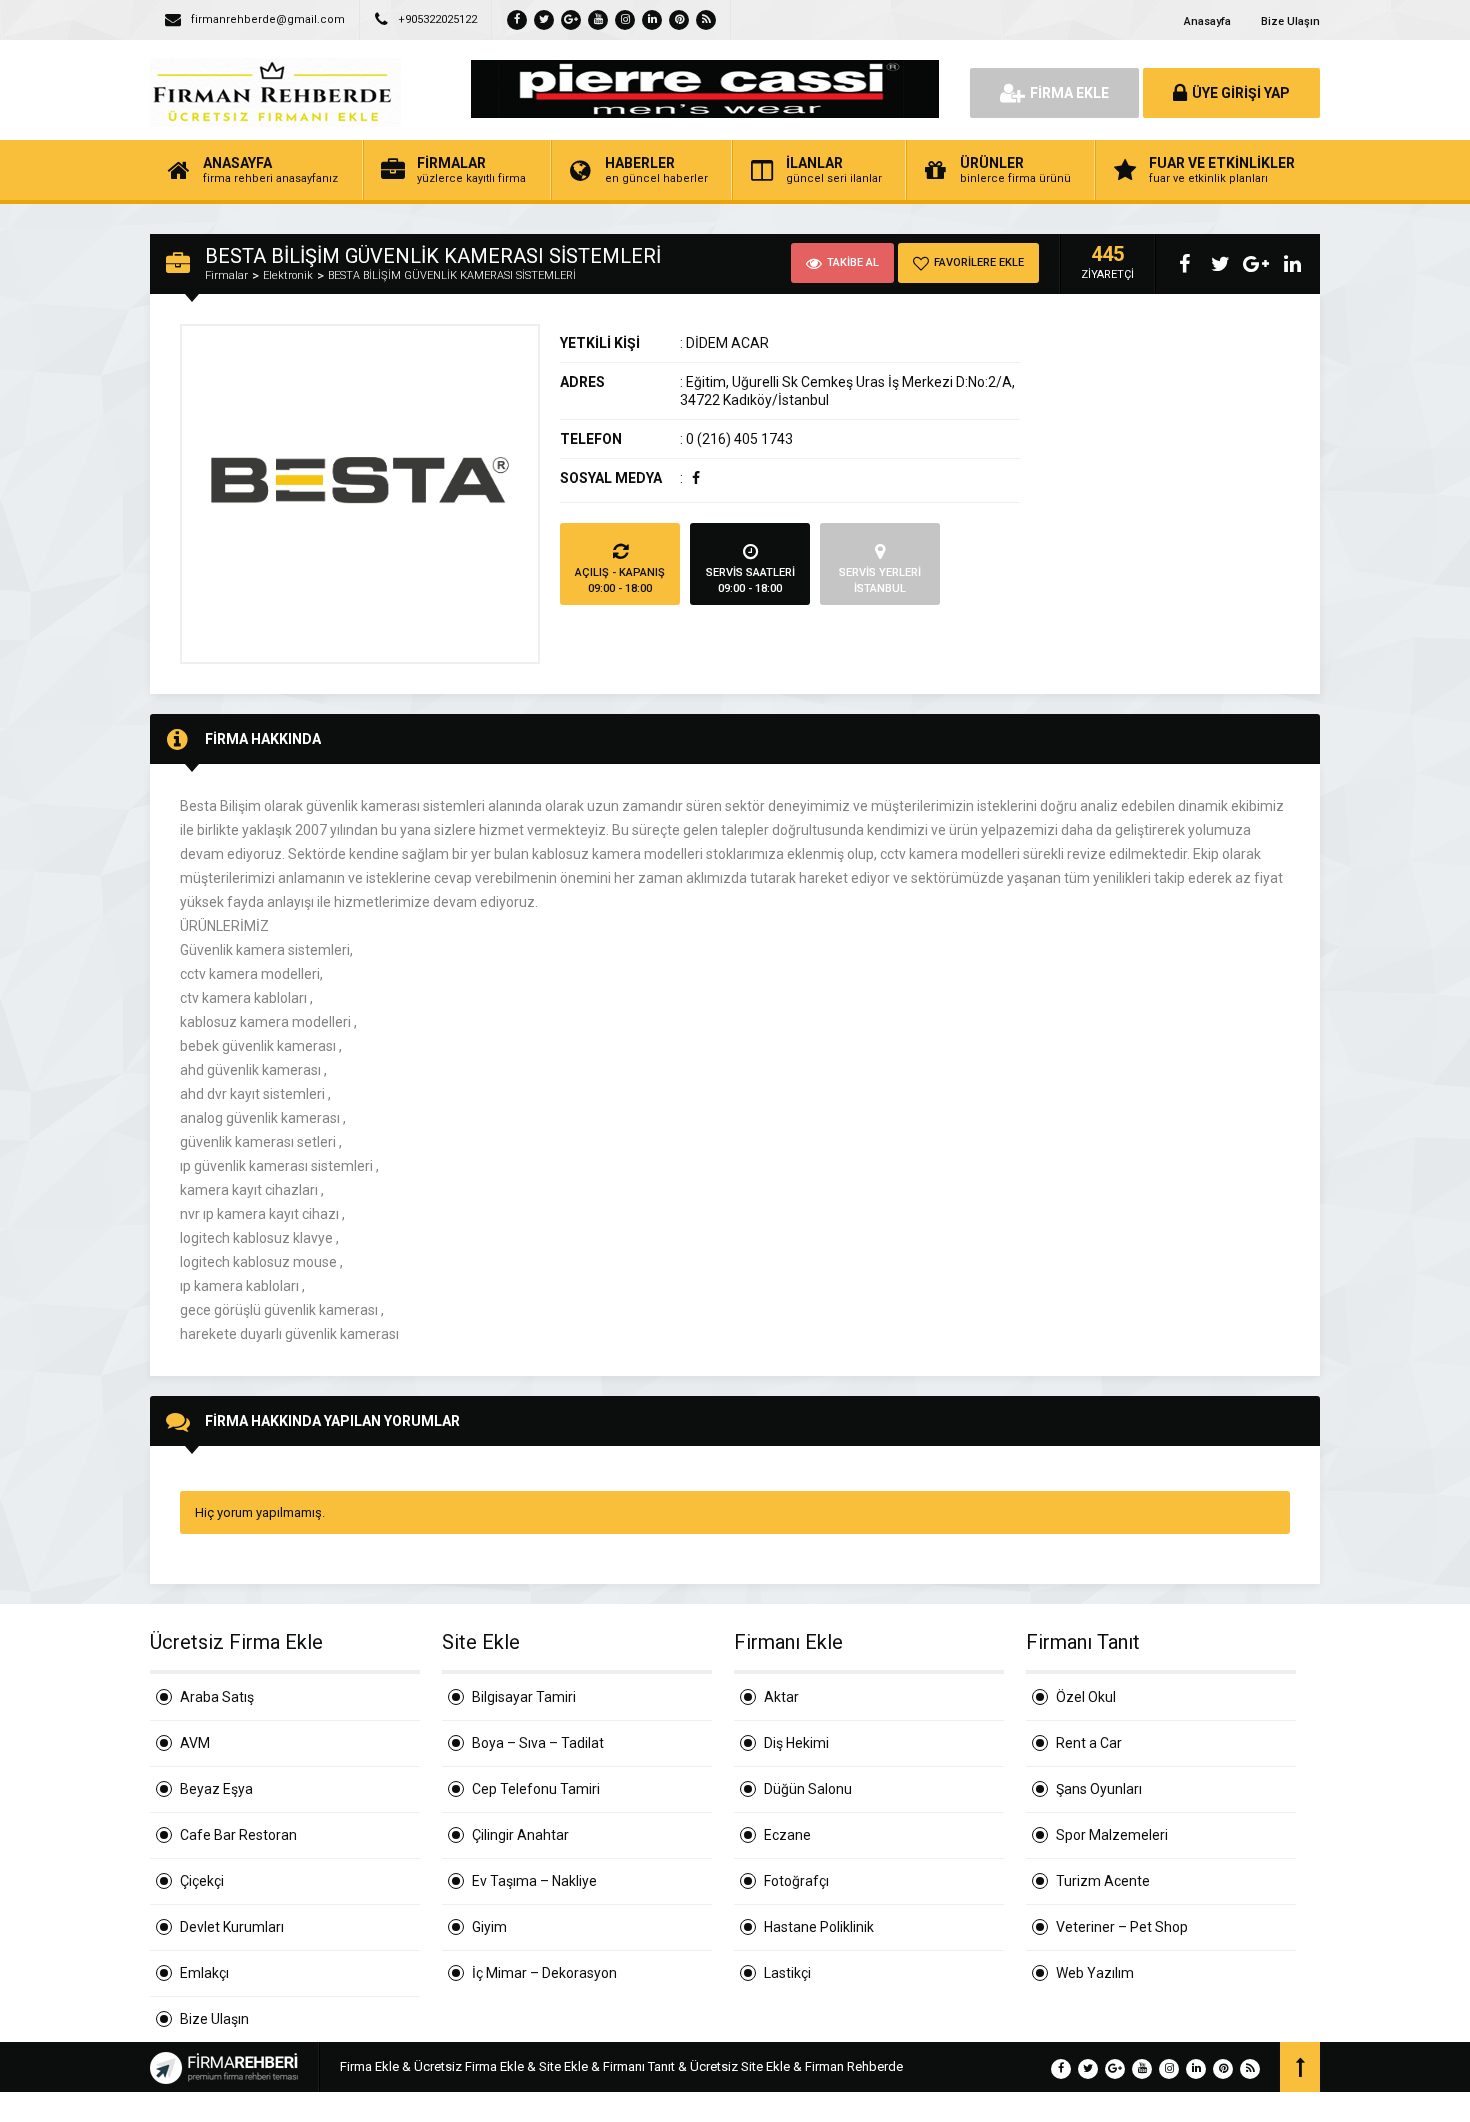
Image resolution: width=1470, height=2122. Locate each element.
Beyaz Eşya (216, 1789)
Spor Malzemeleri (1112, 1835)
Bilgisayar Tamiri (524, 1697)
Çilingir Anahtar (520, 1835)
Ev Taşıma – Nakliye (534, 1881)
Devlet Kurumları (232, 1927)
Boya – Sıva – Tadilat (538, 1743)
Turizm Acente (1103, 1881)
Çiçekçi (202, 1881)
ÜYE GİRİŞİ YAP (1241, 93)
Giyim (489, 1927)
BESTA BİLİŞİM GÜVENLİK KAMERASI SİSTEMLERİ (452, 275)
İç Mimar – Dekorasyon (544, 1973)
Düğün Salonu (808, 1789)
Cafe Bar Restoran (238, 1835)
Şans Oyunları (1099, 1789)
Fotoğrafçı (796, 1881)
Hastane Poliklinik (819, 1927)
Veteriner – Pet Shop (1122, 1927)
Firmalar (226, 275)
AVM (195, 1743)
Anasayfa (1207, 21)
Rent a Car (1089, 1743)
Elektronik (288, 275)
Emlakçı (204, 1973)
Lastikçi (787, 1973)
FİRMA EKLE (1069, 93)
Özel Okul (1086, 1697)
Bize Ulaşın (1290, 21)
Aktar (781, 1697)
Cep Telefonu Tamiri (536, 1789)
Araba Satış (217, 1697)
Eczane (787, 1835)
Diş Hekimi (796, 1743)
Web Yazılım (1095, 1973)
